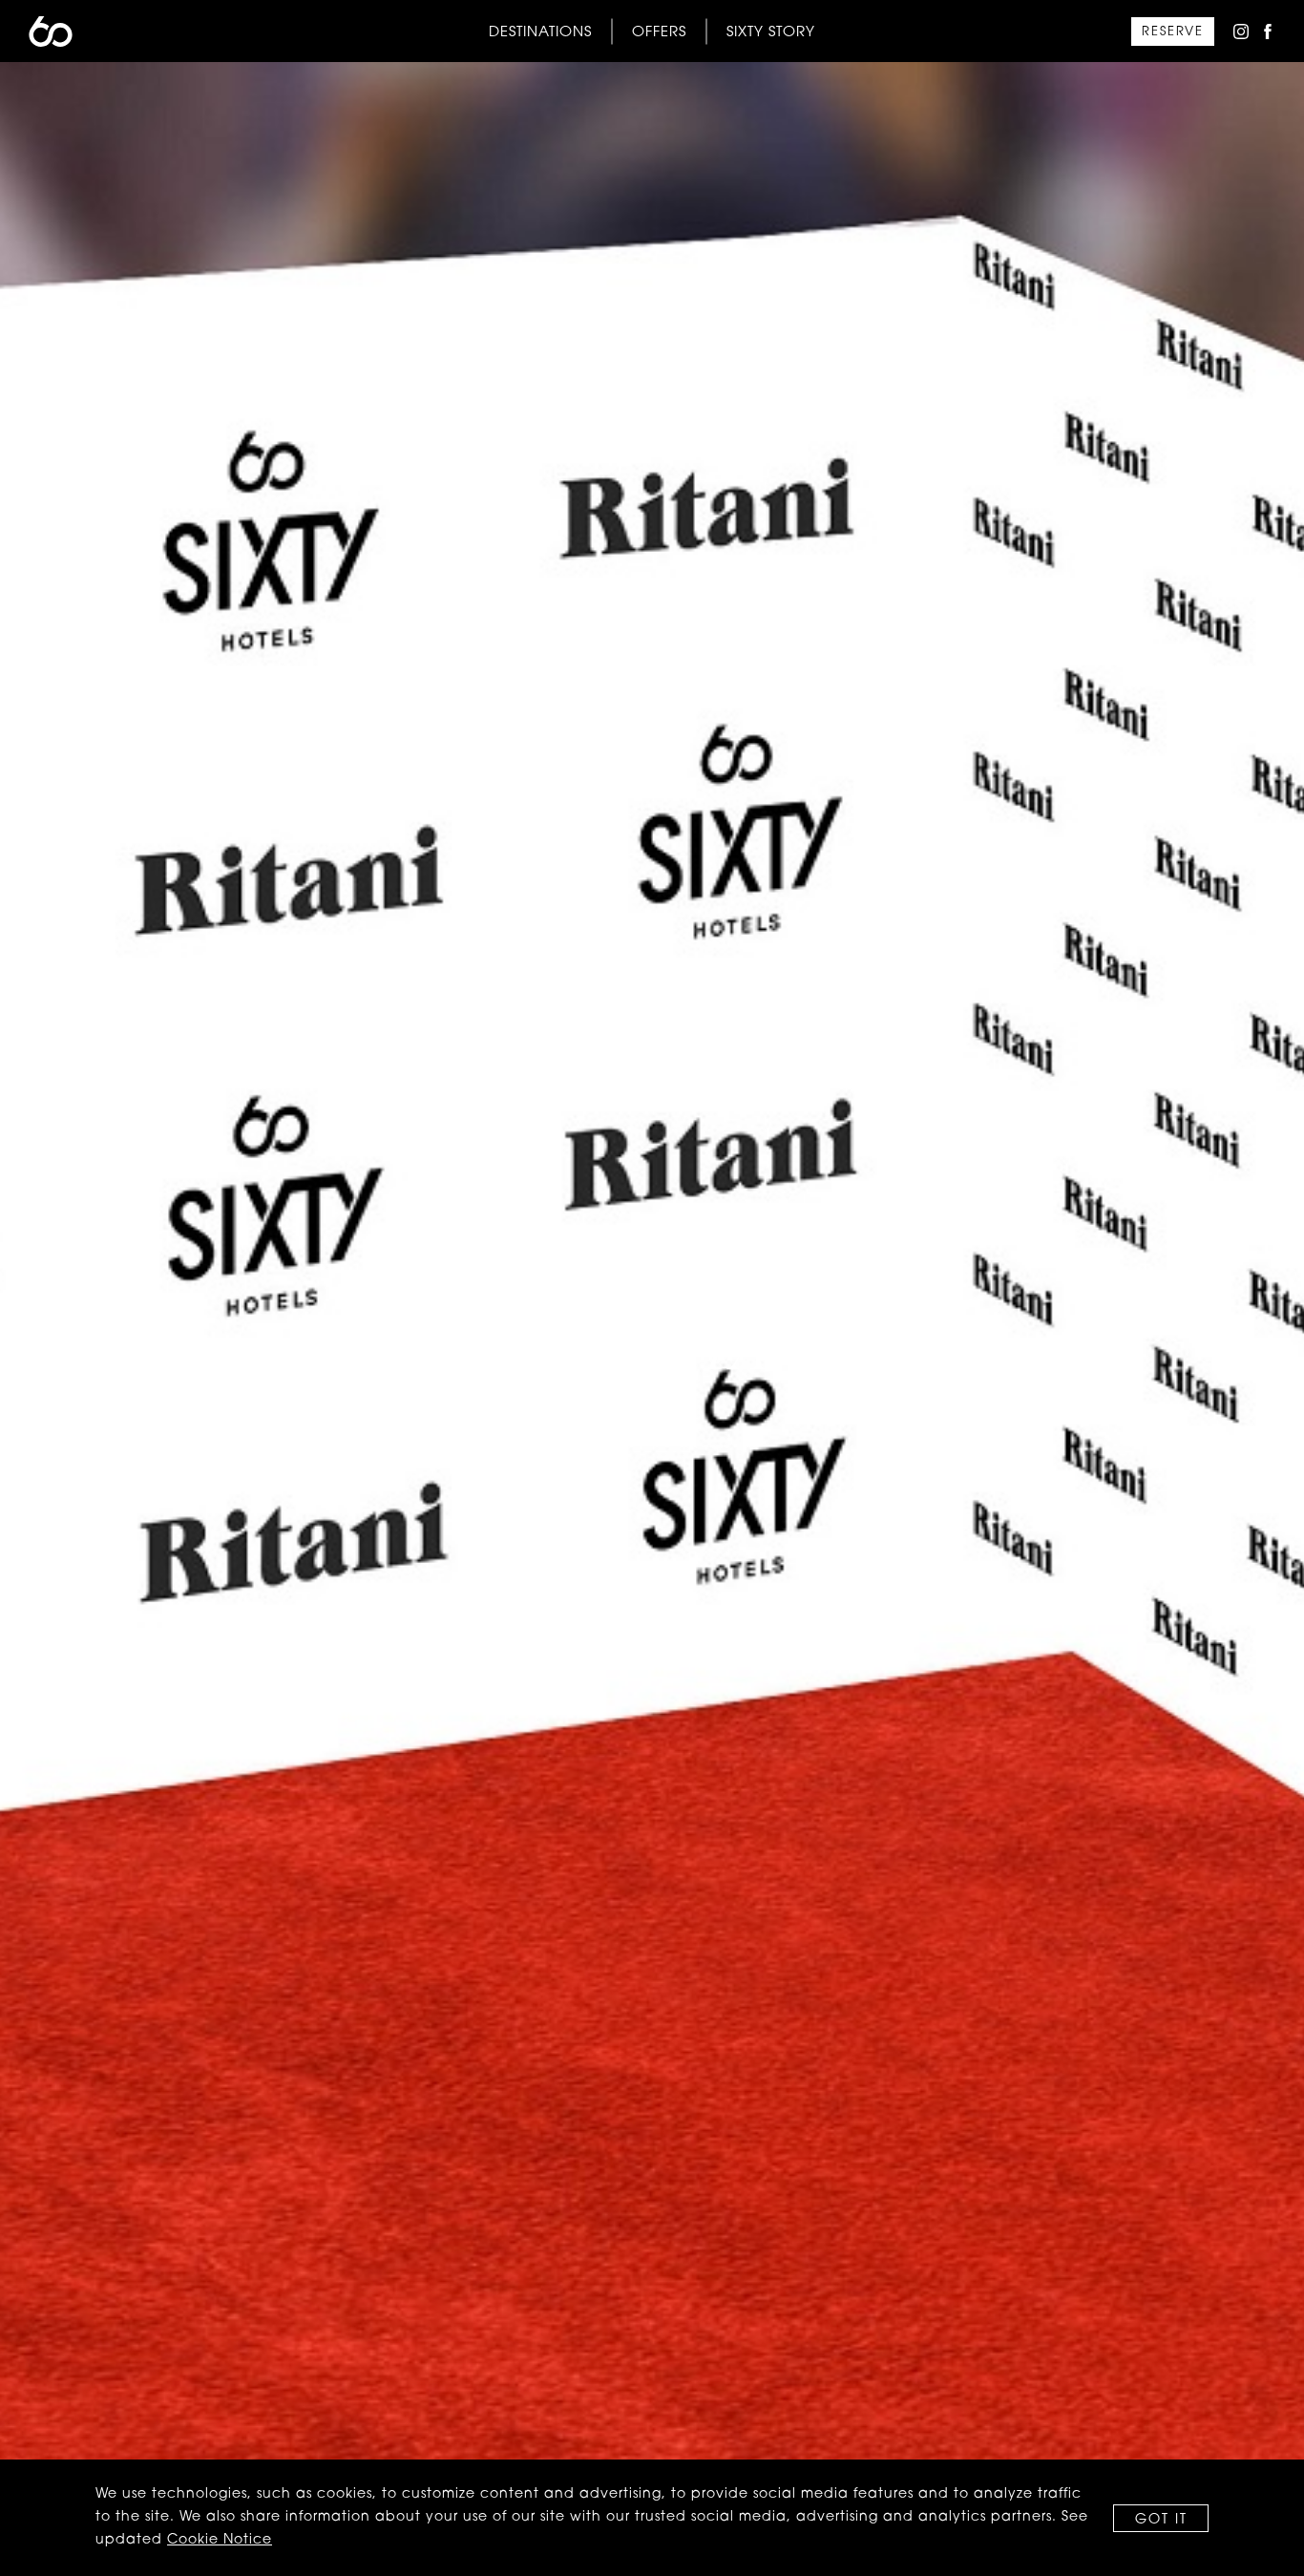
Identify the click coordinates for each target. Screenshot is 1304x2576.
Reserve (1173, 32)
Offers (659, 32)
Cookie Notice (220, 2540)
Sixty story (771, 32)
